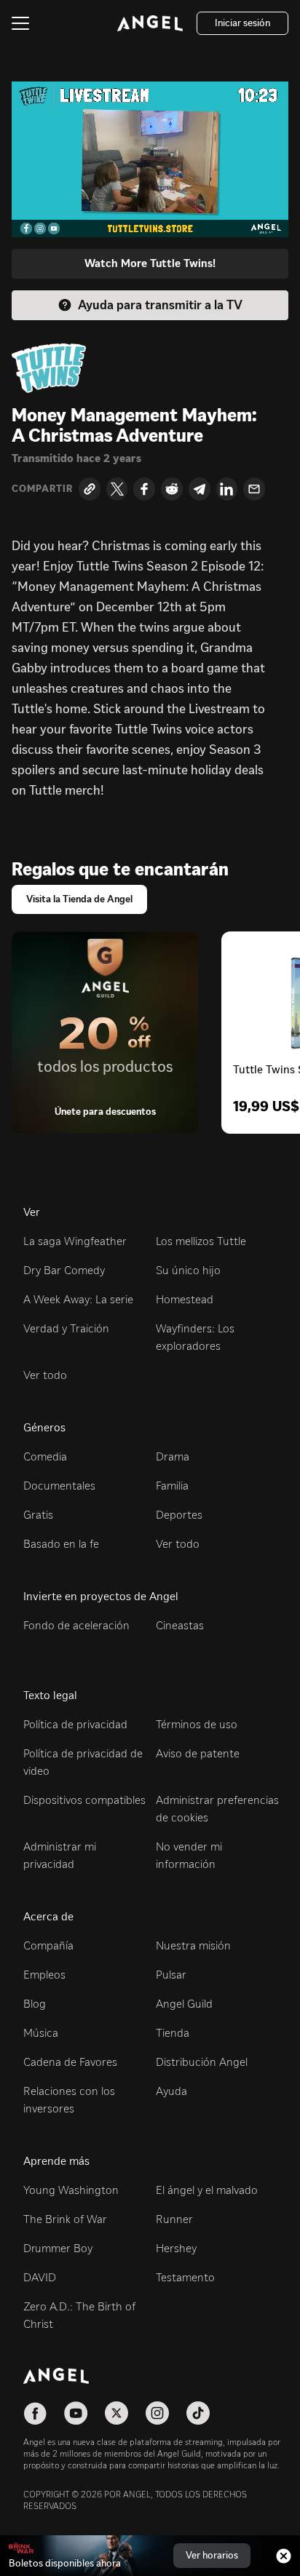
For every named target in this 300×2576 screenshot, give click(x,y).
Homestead (185, 1299)
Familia (172, 1486)
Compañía (48, 1945)
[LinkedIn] (227, 489)
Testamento (185, 2277)
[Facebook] (144, 489)
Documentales (59, 1486)
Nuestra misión (193, 1945)
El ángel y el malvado (207, 2190)
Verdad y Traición (66, 1328)
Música (41, 2033)
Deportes (179, 1515)
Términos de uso (197, 1724)
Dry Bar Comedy (64, 1270)
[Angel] (150, 23)
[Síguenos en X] (117, 2413)
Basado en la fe (61, 1544)
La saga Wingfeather (75, 1241)
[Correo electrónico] (254, 489)
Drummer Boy (58, 2248)
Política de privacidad (75, 1724)
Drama (173, 1456)
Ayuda (171, 2091)
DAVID (40, 2277)
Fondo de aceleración (76, 1625)
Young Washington (71, 2190)
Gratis (38, 1515)
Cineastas (180, 1625)
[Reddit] (172, 489)
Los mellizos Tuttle (201, 1241)
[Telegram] (200, 489)
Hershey (176, 2248)
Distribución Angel (202, 2062)
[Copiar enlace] (90, 489)
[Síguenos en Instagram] (157, 2413)
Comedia (45, 1456)
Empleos (44, 1975)
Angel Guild (184, 2004)
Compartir (42, 489)
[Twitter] (117, 489)
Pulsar (171, 1975)
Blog (35, 2004)
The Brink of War (65, 2219)
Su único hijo (188, 1270)
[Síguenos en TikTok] (198, 2413)
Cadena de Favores (70, 2062)
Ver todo (45, 1375)
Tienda (173, 2033)
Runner (174, 2219)
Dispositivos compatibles (84, 1800)
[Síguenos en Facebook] (35, 2413)
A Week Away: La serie (78, 1299)
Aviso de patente (198, 1753)
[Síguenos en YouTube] (76, 2413)
